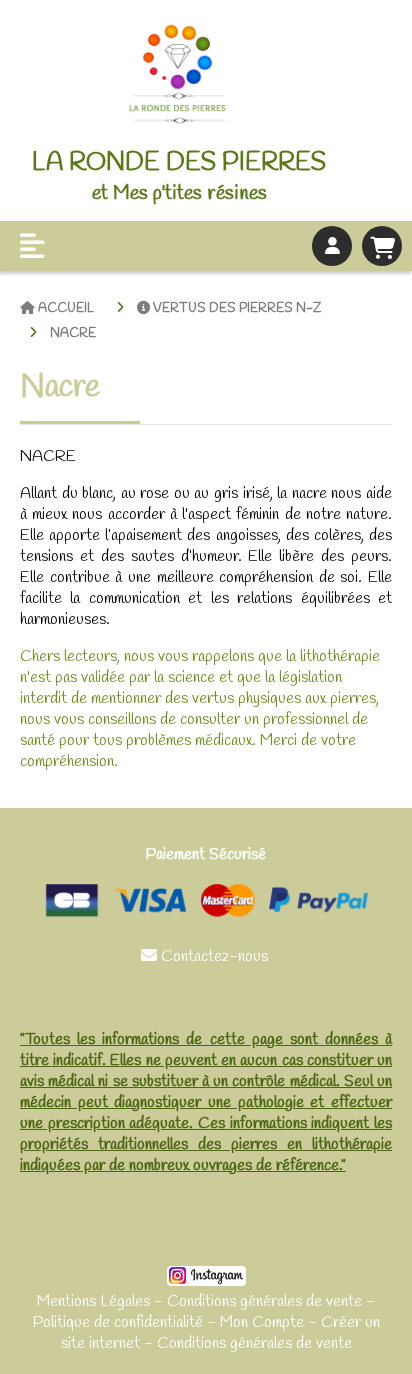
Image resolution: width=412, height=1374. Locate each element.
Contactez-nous (206, 956)
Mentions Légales (93, 1301)
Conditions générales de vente (264, 1301)
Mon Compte (262, 1322)
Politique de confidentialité (118, 1322)
